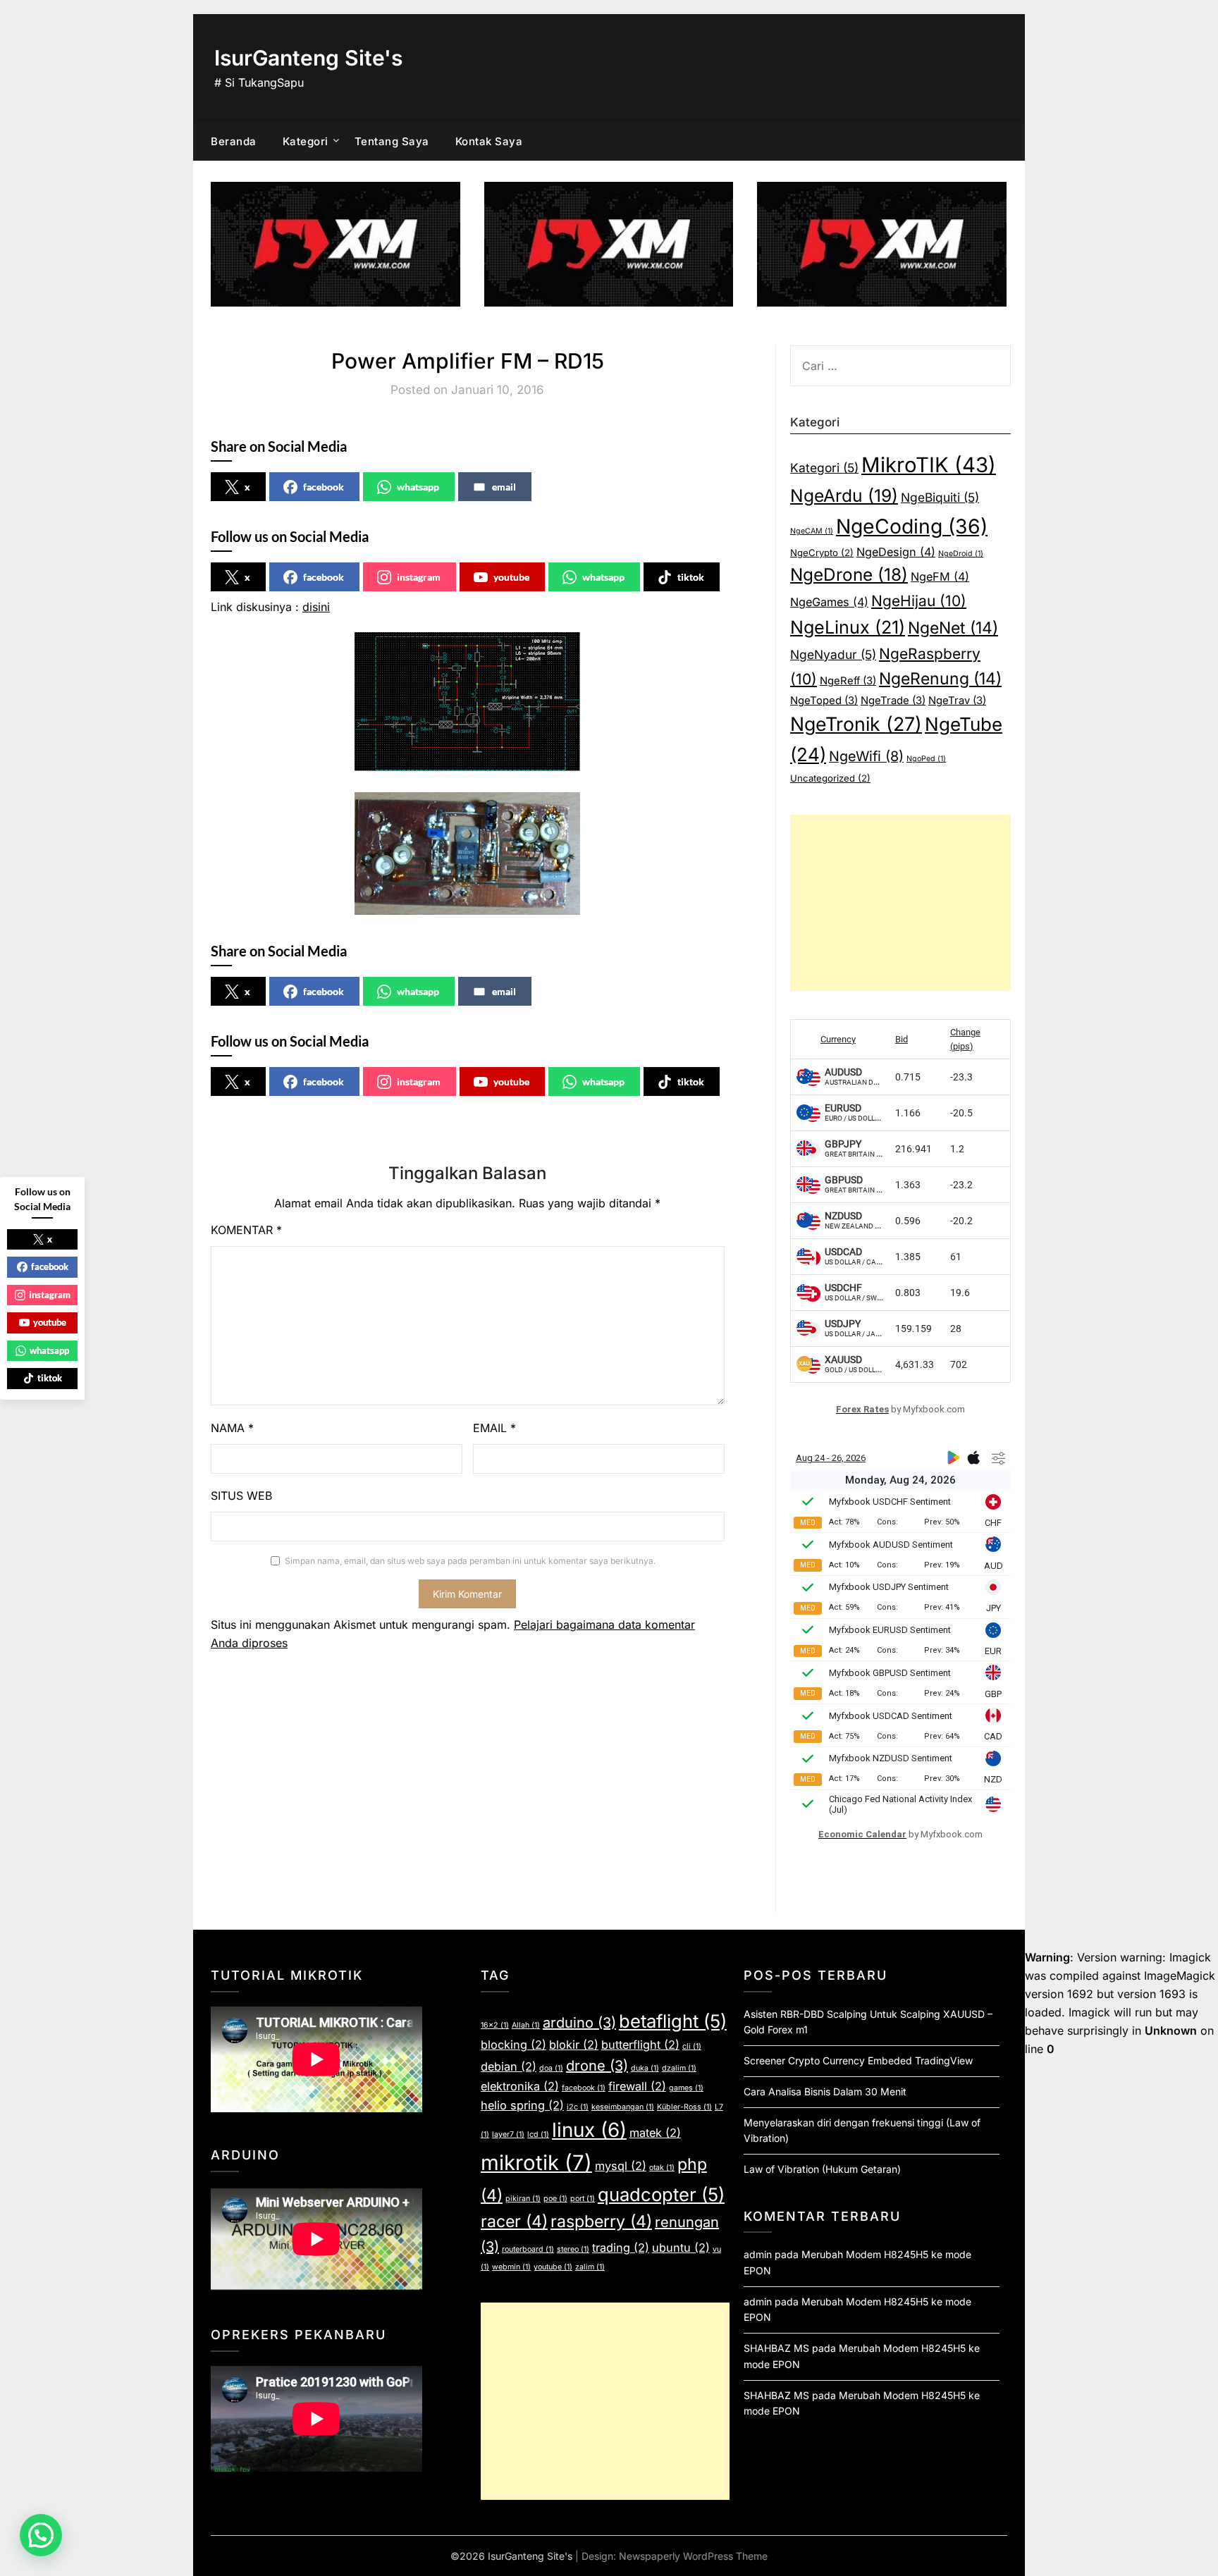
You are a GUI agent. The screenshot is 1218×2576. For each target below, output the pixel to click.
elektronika (520, 2086)
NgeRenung (940, 679)
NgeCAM (812, 531)
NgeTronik (856, 724)
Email (494, 1428)
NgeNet (953, 628)
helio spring (522, 2105)
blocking (513, 2045)
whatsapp (418, 487)
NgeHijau (919, 601)
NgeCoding (912, 526)
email (504, 487)
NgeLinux (848, 627)
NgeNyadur (833, 654)
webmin (511, 2267)
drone (597, 2066)
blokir (574, 2045)
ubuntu (681, 2248)
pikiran (523, 2199)
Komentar (246, 1230)
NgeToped (824, 701)
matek (655, 2133)
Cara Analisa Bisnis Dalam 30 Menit (825, 2091)
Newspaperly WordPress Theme (693, 2556)
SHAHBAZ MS (776, 2348)
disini (316, 607)
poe (555, 2199)
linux (589, 2130)
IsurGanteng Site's (308, 58)
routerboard (528, 2249)
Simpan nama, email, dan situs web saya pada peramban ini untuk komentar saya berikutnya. (470, 1561)
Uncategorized (830, 778)
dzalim (679, 2068)
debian (509, 2066)
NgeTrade (893, 701)
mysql (621, 2166)
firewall (637, 2086)
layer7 (508, 2134)
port (583, 2199)
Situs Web (241, 1496)
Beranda (234, 141)
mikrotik (536, 2163)
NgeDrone (849, 574)
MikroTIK (929, 465)
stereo (573, 2249)
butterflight (640, 2045)
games (686, 2088)
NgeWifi (866, 756)
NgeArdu (844, 495)
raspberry (601, 2221)
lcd (538, 2134)
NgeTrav (957, 701)
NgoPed (926, 759)
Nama (232, 1428)
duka (645, 2068)
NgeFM (940, 577)
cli (692, 2046)
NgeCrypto (822, 553)
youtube (511, 577)
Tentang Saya (392, 141)
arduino (579, 2023)
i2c (578, 2107)
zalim (590, 2267)
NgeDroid (961, 554)
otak (662, 2168)
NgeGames (829, 602)
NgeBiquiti (940, 497)
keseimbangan (623, 2107)
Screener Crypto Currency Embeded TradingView (858, 2060)
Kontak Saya (489, 141)
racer (514, 2221)
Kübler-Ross (684, 2107)
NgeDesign (896, 552)
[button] (41, 2535)
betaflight (673, 2021)
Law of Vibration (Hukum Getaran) (822, 2169)
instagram (419, 577)
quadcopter (661, 2194)
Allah (526, 2025)
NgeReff (848, 681)
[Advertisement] (900, 903)
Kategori (306, 141)
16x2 (495, 2025)
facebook (324, 487)
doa (551, 2068)
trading (621, 2248)
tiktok (691, 577)
